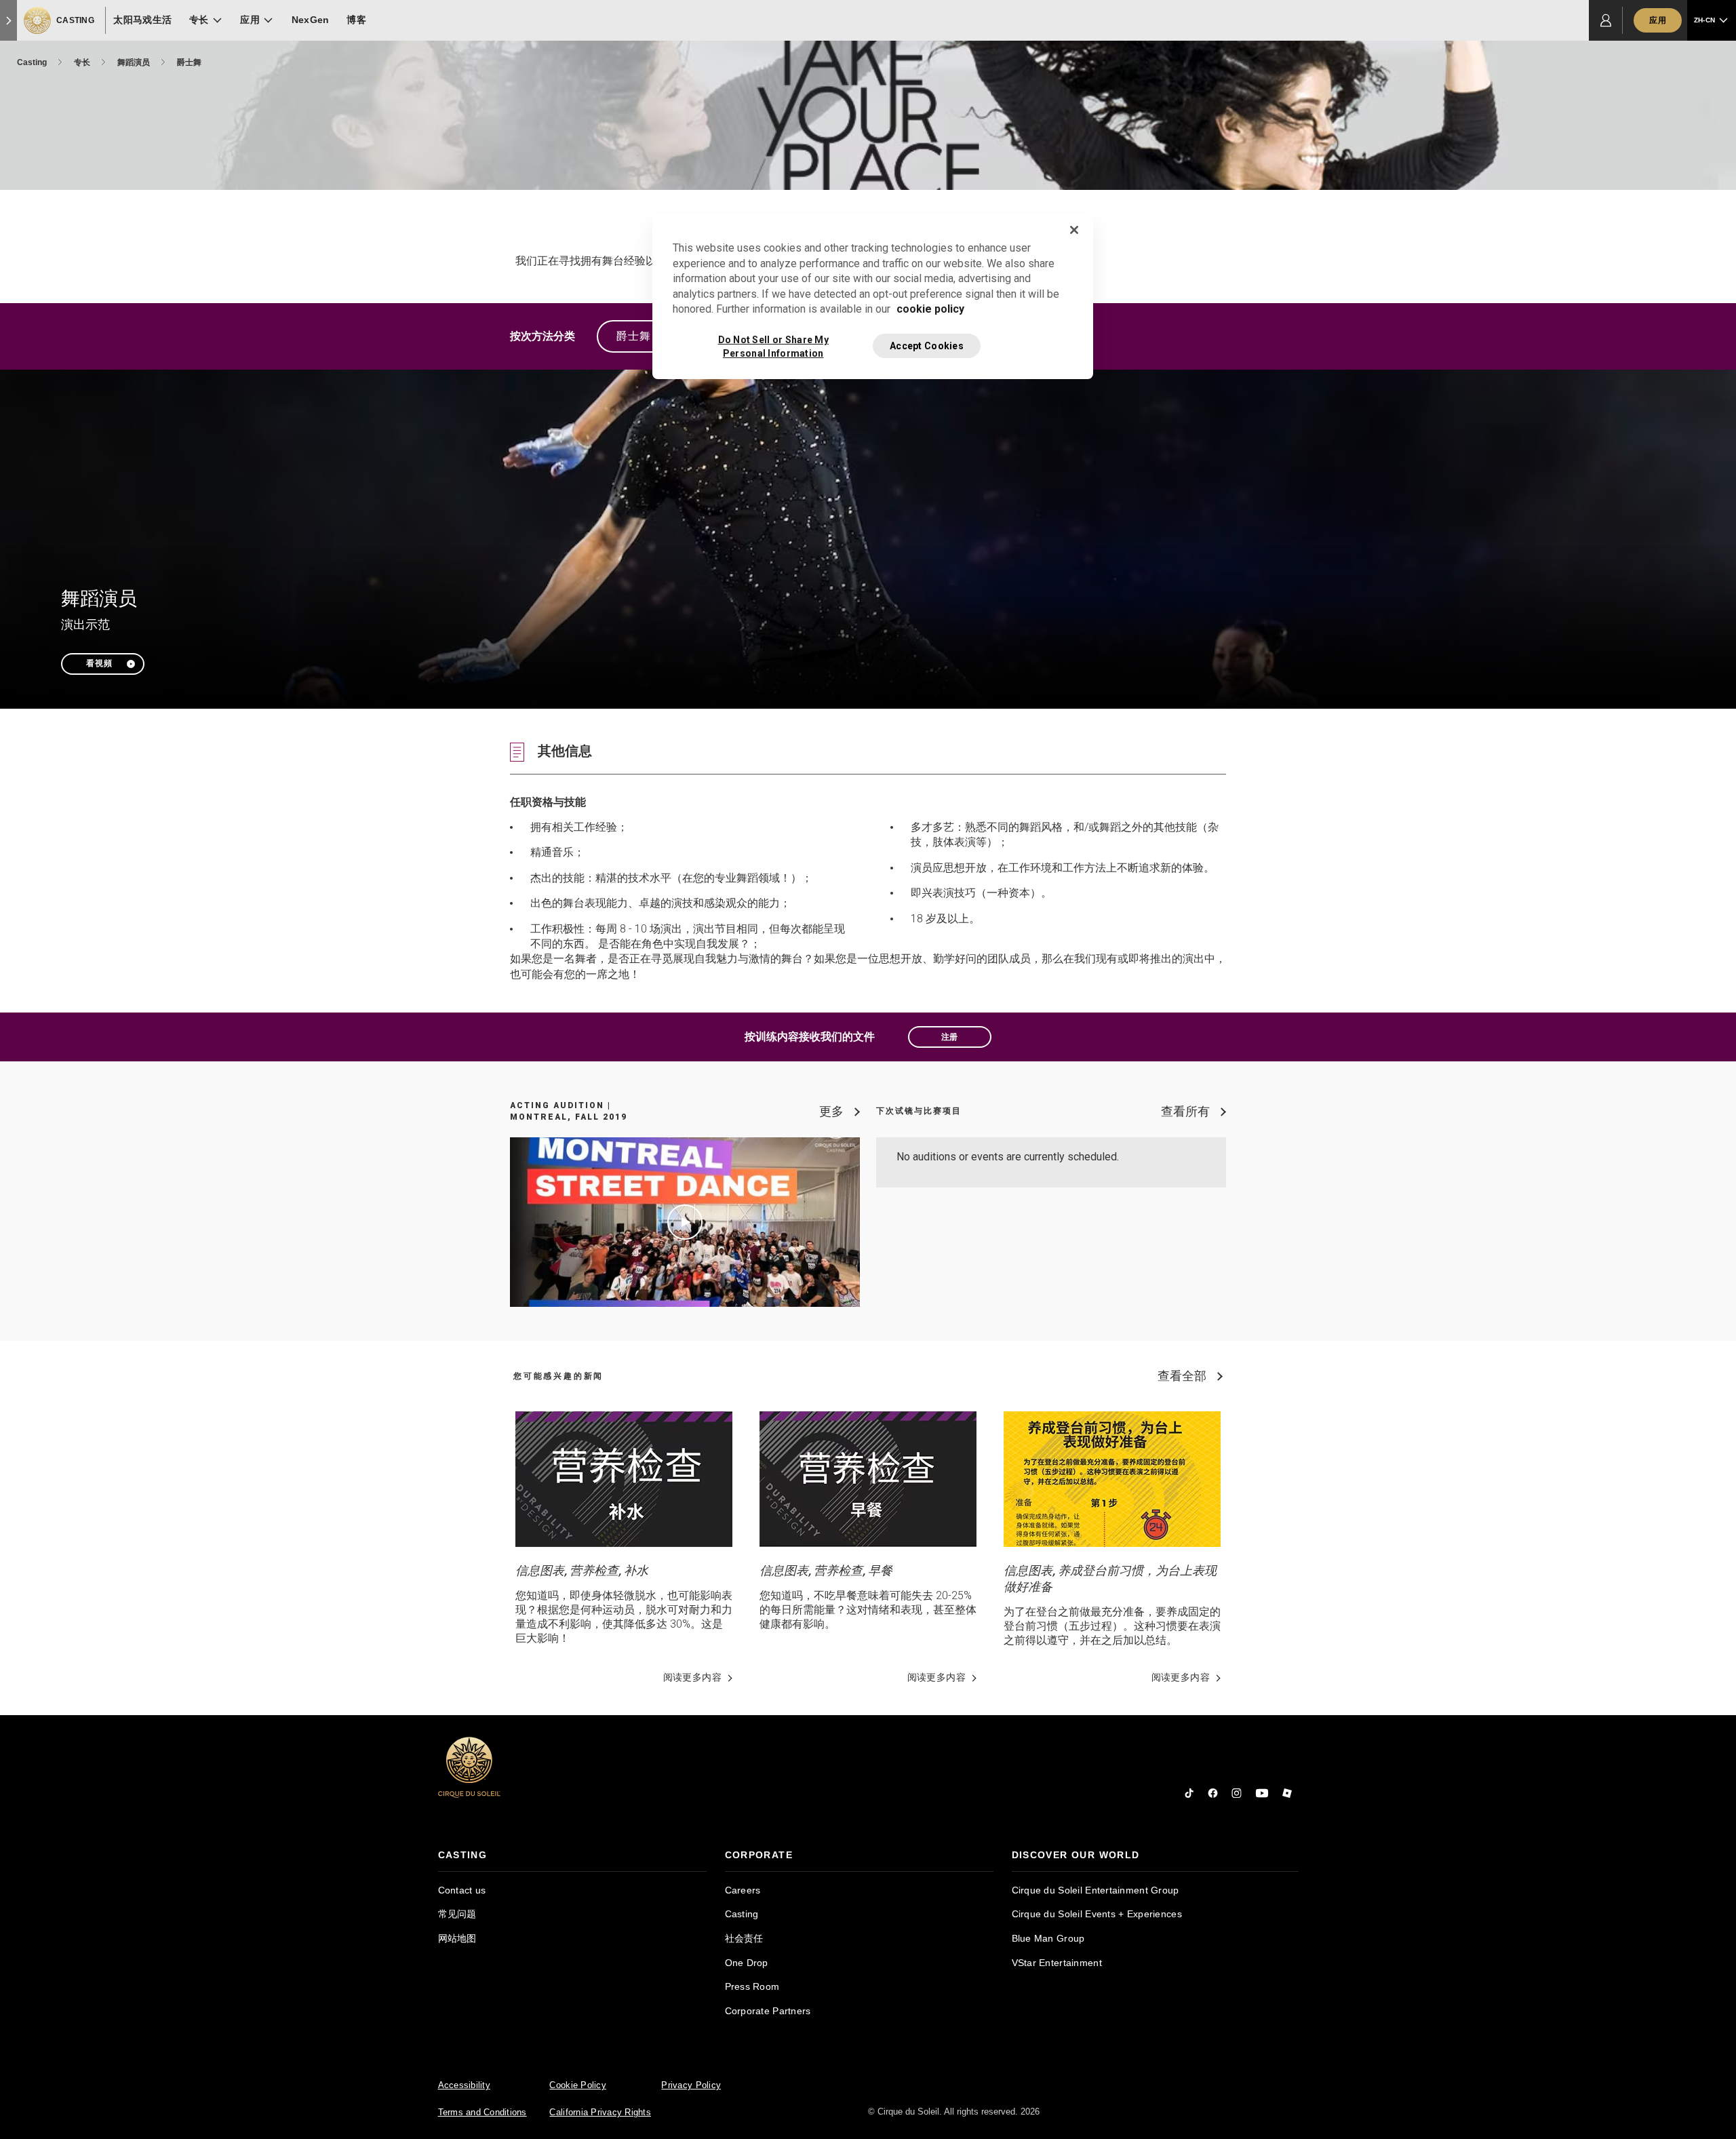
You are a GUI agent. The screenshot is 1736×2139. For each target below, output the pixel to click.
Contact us (462, 1890)
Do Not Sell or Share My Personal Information (773, 346)
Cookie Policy (577, 2085)
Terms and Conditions (482, 2112)
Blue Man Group (1048, 1938)
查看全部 (1182, 1376)
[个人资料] (1606, 20)
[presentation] (572, 1855)
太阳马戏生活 (142, 20)
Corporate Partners (768, 2011)
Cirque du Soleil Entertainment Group (1096, 1890)
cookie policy (930, 309)
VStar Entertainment (1057, 1963)
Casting (33, 62)
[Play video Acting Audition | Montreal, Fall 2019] (685, 1222)
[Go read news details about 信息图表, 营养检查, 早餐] (868, 1479)
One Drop (747, 1963)
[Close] (1074, 230)
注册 (950, 1037)
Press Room (752, 1986)
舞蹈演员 (135, 62)
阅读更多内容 (692, 1677)
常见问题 (457, 1914)
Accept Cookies (927, 346)
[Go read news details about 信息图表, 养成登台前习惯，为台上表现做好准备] (1112, 1479)
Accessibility (464, 2085)
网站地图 (457, 1938)
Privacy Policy (691, 2085)
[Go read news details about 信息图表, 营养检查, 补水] (624, 1479)
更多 (831, 1111)
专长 (83, 62)
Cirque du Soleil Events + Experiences (1097, 1914)
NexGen (311, 20)
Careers (743, 1890)
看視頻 (99, 663)
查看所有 (1185, 1111)
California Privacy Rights (600, 2112)
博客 (356, 20)
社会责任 (744, 1938)
